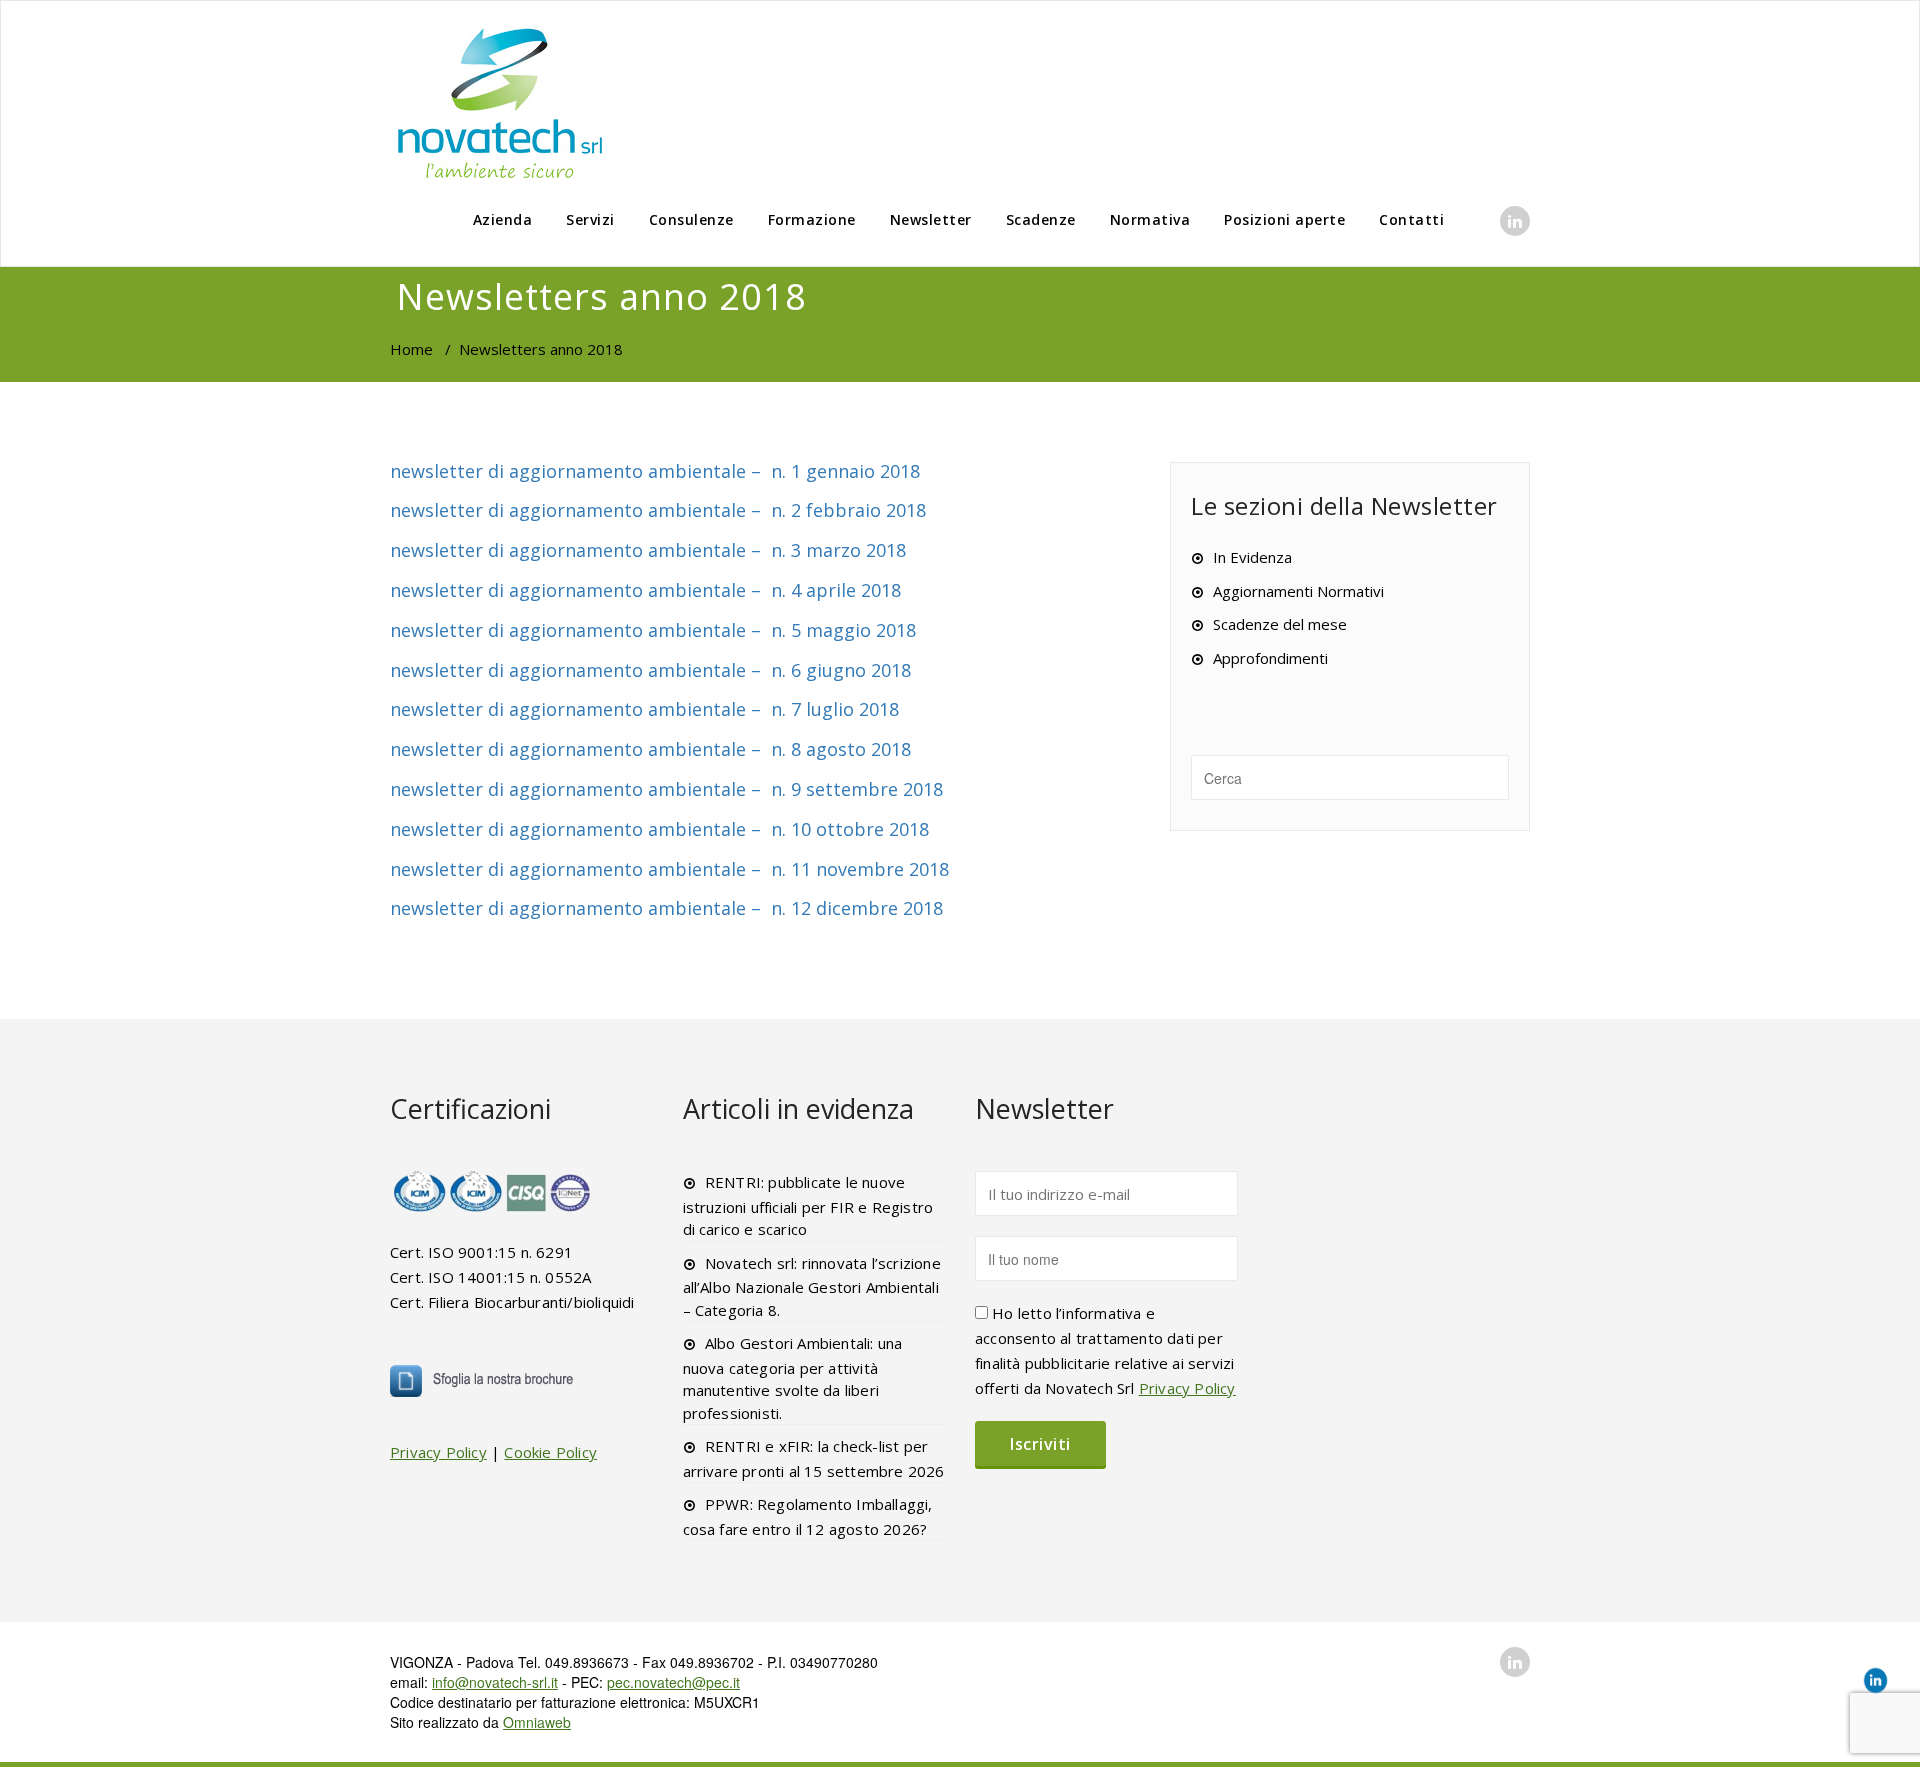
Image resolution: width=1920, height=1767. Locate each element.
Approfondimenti (1270, 658)
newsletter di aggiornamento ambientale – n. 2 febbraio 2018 (658, 510)
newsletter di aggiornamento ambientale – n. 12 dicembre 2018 (666, 908)
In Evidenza (1252, 557)
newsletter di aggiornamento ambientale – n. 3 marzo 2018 (648, 550)
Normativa (1150, 219)
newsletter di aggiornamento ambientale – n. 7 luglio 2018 (644, 709)
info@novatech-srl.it (495, 1682)
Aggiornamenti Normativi (1298, 591)
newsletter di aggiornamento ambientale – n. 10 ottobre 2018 (659, 829)
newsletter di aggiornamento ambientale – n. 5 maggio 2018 (653, 630)
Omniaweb (537, 1722)
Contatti (1411, 219)
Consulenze (691, 219)
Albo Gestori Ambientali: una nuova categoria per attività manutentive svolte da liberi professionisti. (793, 1378)
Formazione (812, 219)
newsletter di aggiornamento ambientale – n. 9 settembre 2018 (666, 789)
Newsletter (931, 219)
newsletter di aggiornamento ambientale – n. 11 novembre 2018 (669, 869)
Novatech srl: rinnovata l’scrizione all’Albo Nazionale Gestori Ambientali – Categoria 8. (812, 1286)
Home (411, 349)
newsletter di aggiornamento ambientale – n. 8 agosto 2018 (650, 749)
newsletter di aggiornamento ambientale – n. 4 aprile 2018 (645, 590)
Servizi (590, 219)
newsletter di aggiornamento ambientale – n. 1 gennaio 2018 (655, 471)
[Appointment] (500, 102)
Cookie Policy (550, 1452)
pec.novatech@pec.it (673, 1682)
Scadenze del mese (1280, 624)
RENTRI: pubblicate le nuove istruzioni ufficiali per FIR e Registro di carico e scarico (808, 1205)
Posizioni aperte (1284, 219)
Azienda (503, 219)
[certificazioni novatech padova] (493, 1191)
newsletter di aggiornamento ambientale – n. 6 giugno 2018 (650, 670)
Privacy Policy (438, 1452)
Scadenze (1041, 219)
